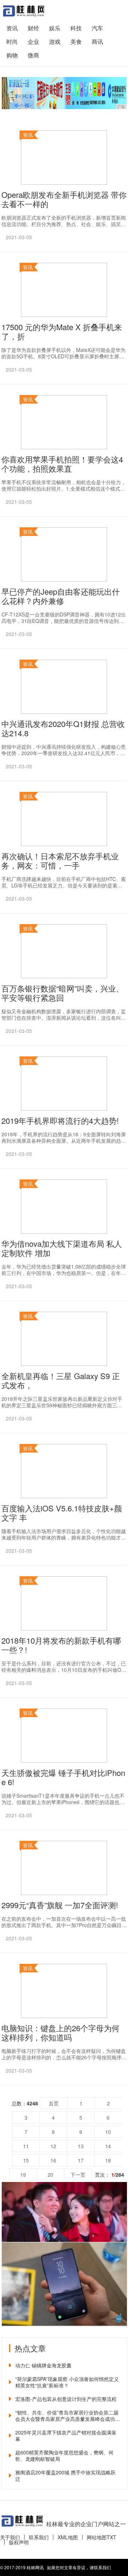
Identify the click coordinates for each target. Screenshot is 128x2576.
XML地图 (68, 2537)
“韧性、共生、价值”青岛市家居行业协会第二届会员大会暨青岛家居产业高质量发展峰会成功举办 (68, 2416)
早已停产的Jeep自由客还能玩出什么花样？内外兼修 (61, 596)
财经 (33, 28)
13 (81, 2146)
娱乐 (55, 28)
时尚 (12, 42)
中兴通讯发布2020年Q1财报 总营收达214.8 (63, 728)
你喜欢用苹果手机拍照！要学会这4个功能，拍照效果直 (62, 464)
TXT (111, 2537)
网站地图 (97, 2537)
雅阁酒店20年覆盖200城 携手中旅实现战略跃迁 (65, 2475)
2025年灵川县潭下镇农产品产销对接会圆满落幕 (66, 2436)
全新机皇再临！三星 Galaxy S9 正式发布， (61, 1381)
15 (26, 2160)
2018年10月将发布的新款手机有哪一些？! (61, 1645)
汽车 (97, 28)
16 (53, 2160)
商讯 (97, 42)
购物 (12, 55)
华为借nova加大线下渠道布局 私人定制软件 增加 (62, 1248)
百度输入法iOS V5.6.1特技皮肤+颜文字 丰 (62, 1513)
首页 (54, 2103)
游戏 (55, 42)
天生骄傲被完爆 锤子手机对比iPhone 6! (63, 1777)
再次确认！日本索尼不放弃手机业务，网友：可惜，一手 (60, 861)
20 (50, 2175)
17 (81, 2160)
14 (108, 2146)
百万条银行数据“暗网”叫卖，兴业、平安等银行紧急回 (63, 993)
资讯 (12, 28)
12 (53, 2146)
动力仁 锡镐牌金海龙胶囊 (43, 2365)
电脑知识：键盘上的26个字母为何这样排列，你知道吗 (60, 2033)
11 (26, 2146)
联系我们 (39, 2537)
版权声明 (19, 2542)
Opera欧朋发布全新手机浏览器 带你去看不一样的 (64, 199)
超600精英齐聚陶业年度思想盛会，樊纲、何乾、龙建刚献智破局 (64, 2455)
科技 (76, 28)
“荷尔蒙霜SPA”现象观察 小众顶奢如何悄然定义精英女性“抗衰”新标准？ (67, 2382)
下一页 (78, 2175)
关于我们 (10, 2537)
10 (108, 2132)
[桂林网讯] (23, 11)
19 (23, 2175)
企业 (33, 42)
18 (108, 2160)
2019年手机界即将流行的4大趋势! (60, 1121)
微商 (33, 55)
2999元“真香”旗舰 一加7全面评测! (60, 1905)
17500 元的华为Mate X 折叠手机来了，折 (62, 332)
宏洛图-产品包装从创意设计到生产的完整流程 (66, 2399)
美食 (76, 42)
